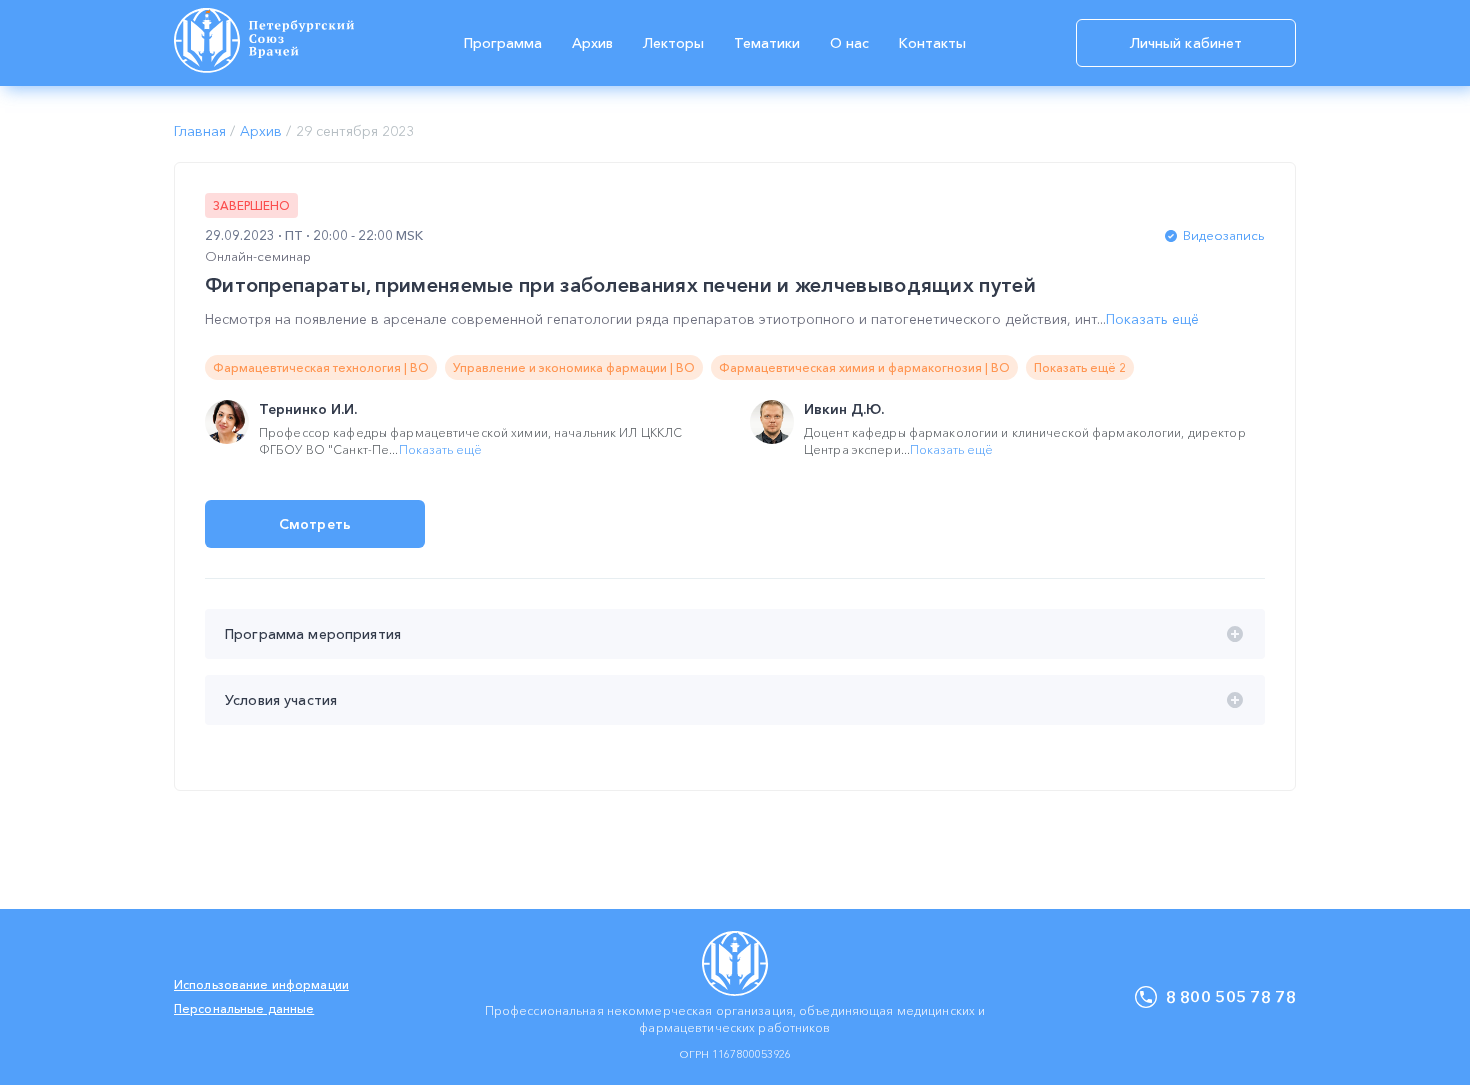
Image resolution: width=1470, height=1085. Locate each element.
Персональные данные (244, 1008)
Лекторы (673, 43)
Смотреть (315, 524)
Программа (503, 43)
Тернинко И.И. (308, 409)
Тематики (767, 43)
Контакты (932, 43)
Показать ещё (1152, 319)
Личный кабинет (1186, 43)
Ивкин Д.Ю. (844, 409)
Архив (592, 43)
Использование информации (261, 984)
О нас (849, 43)
